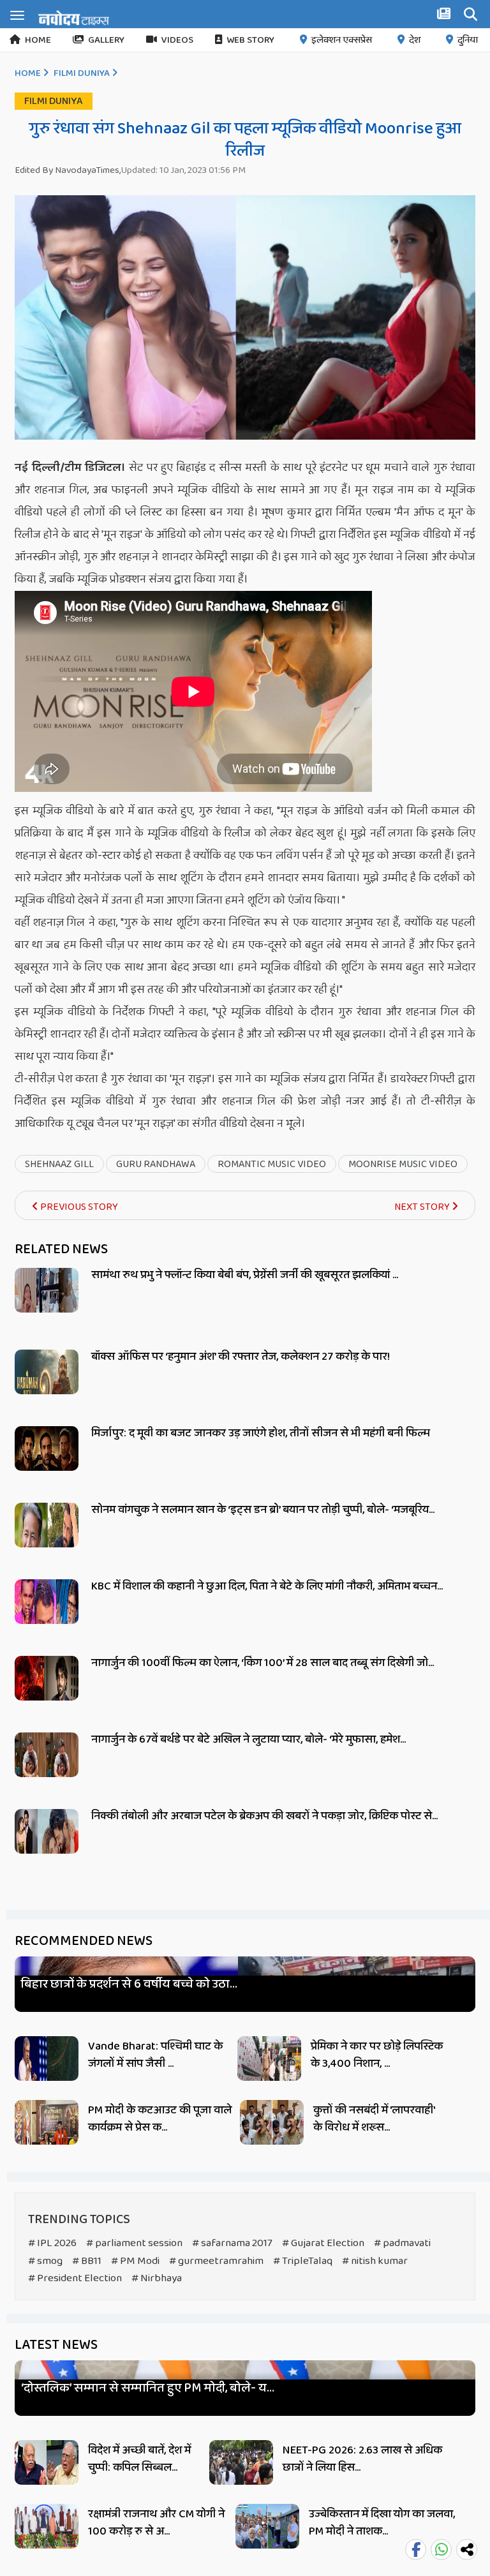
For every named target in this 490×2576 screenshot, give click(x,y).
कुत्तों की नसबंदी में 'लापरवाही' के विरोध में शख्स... (374, 2119)
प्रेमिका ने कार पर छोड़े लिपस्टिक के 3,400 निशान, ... (377, 2055)
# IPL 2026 (52, 2243)
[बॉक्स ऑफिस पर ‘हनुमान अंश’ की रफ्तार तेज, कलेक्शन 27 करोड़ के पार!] (47, 1386)
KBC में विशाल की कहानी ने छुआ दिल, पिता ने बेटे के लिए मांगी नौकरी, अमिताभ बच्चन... (267, 1586)
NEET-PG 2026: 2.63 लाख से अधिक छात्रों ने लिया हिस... (362, 2459)
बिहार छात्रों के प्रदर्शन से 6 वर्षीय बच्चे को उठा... (129, 1984)
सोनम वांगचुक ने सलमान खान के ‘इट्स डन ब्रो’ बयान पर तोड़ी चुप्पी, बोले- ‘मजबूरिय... (263, 1510)
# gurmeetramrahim (216, 2261)
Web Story (250, 40)
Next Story (423, 1207)
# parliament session (134, 2243)
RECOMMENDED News (84, 1941)
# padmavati (402, 2243)
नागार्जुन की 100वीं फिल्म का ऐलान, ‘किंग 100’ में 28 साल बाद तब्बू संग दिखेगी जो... (263, 1663)
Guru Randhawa (156, 1164)
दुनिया (468, 40)
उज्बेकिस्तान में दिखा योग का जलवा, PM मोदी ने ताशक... (382, 2523)
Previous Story (78, 1207)
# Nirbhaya (157, 2278)
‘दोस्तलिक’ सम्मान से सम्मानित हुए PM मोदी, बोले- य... (148, 2388)
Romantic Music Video (272, 1164)
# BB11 (87, 2261)
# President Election (75, 2278)
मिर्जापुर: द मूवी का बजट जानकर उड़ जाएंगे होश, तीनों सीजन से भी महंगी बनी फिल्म (261, 1433)
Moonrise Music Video (403, 1164)
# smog (45, 2261)
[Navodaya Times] (74, 18)
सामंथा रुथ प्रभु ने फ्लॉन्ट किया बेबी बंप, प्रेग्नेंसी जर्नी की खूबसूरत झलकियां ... (245, 1275)
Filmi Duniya (82, 73)
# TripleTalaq (303, 2261)
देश (415, 40)
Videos (177, 40)
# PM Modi (135, 2261)
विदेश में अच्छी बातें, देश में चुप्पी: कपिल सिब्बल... (139, 2459)
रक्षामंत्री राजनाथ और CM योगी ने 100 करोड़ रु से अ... (156, 2523)
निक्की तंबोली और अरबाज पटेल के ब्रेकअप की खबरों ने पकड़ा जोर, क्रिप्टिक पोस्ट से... (264, 1816)
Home (38, 40)
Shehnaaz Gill (59, 1164)
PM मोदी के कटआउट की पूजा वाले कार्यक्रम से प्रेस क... (160, 2119)
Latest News (56, 2345)
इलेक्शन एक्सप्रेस (342, 40)
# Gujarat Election (323, 2243)
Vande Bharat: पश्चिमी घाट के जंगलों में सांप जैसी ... (155, 2055)
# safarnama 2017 (232, 2243)
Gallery (106, 40)
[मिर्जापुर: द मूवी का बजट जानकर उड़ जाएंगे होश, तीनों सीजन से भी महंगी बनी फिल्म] (47, 1463)
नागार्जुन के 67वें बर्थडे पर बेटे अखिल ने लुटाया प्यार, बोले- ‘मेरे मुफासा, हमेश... (249, 1739)
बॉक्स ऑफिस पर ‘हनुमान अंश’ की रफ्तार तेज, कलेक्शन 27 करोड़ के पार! (241, 1357)
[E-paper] (445, 16)
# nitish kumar (375, 2261)
